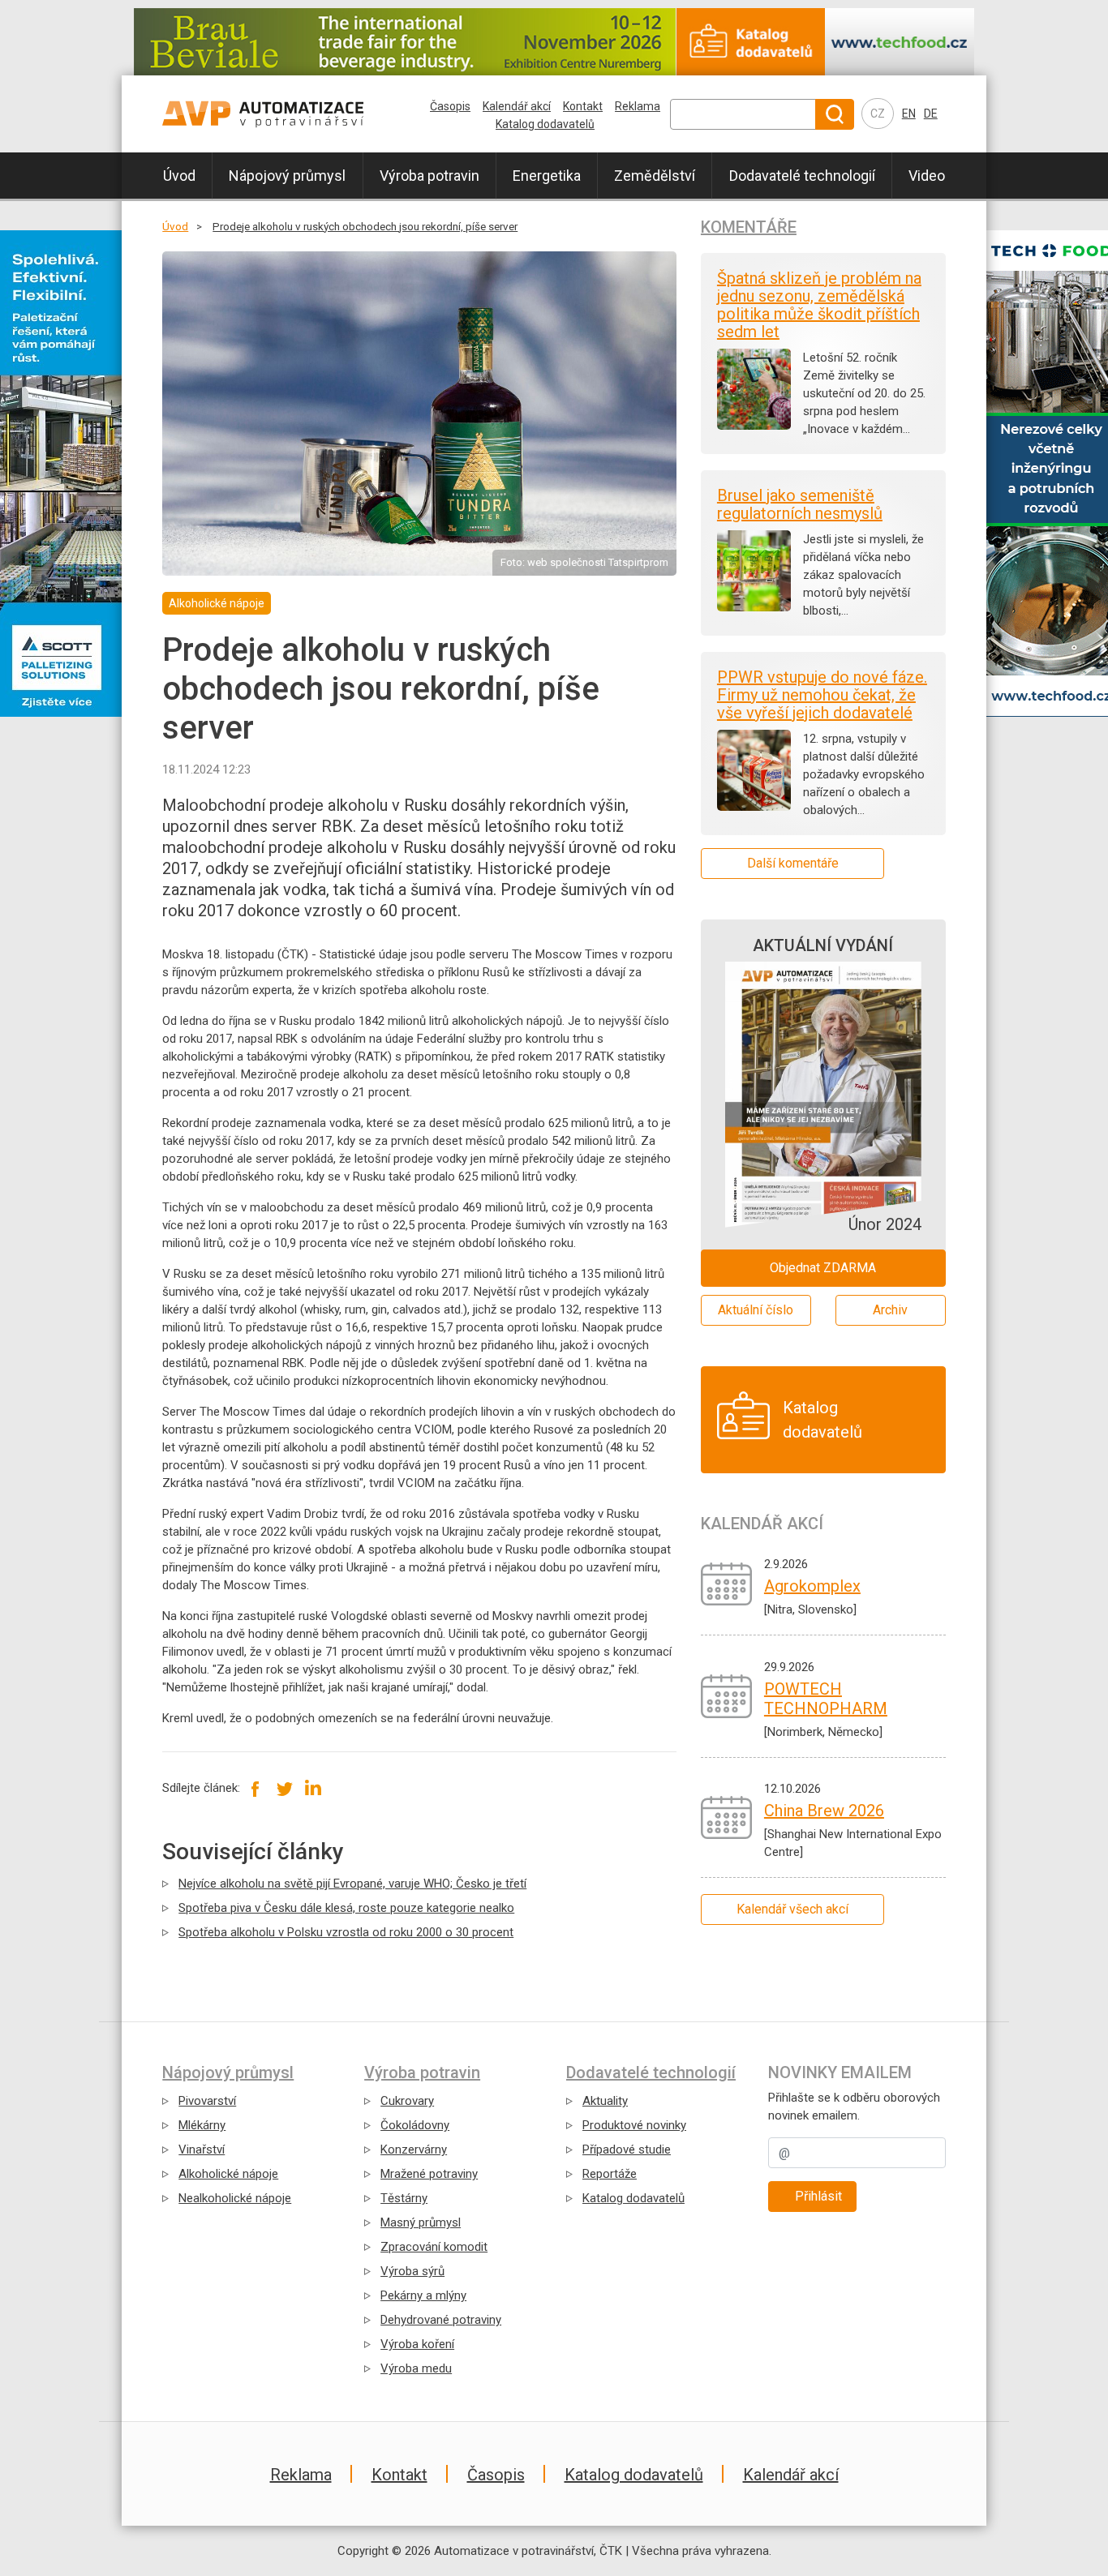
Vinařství (202, 2150)
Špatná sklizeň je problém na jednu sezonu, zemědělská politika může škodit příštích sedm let (819, 305)
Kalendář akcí (517, 106)
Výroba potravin (429, 176)
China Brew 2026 (824, 1811)
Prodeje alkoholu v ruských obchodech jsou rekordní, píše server (365, 226)
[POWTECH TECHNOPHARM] (726, 1695)
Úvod (179, 176)
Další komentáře (793, 863)
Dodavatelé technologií (802, 176)
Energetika (547, 176)
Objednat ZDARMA (823, 1268)
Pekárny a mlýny (423, 2295)
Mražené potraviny (429, 2174)
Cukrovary (407, 2101)
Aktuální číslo (756, 1310)
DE (931, 114)
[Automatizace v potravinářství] (297, 114)
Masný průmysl (421, 2222)
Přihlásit (818, 2196)
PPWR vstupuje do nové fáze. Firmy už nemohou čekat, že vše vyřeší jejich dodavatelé (822, 695)
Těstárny (404, 2198)
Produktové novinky (634, 2125)
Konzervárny (414, 2150)
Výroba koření (417, 2344)
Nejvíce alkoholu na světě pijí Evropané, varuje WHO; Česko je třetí (352, 1884)
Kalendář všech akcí (792, 1909)
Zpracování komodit (434, 2247)
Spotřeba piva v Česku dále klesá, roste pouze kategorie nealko (346, 1908)
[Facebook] (256, 1788)
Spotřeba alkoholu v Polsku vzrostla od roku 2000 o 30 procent (346, 1932)
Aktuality (605, 2101)
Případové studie (627, 2150)
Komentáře (749, 227)
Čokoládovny (415, 2125)
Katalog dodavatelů (545, 124)
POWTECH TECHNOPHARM (826, 1699)
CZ (878, 114)
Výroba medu (416, 2368)
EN (909, 114)
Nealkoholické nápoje (235, 2198)
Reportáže (610, 2174)
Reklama (638, 106)
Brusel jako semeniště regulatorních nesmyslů (800, 504)
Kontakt (583, 106)
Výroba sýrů (412, 2271)
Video (927, 176)
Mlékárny (202, 2125)
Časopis (450, 106)
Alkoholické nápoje (228, 2174)
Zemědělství (655, 176)
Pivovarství (207, 2101)
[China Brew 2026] (726, 1817)
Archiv (890, 1310)
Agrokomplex (812, 1586)
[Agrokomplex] (726, 1584)
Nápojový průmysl (287, 176)
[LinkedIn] (313, 1788)
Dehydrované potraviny (441, 2320)
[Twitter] (284, 1788)
